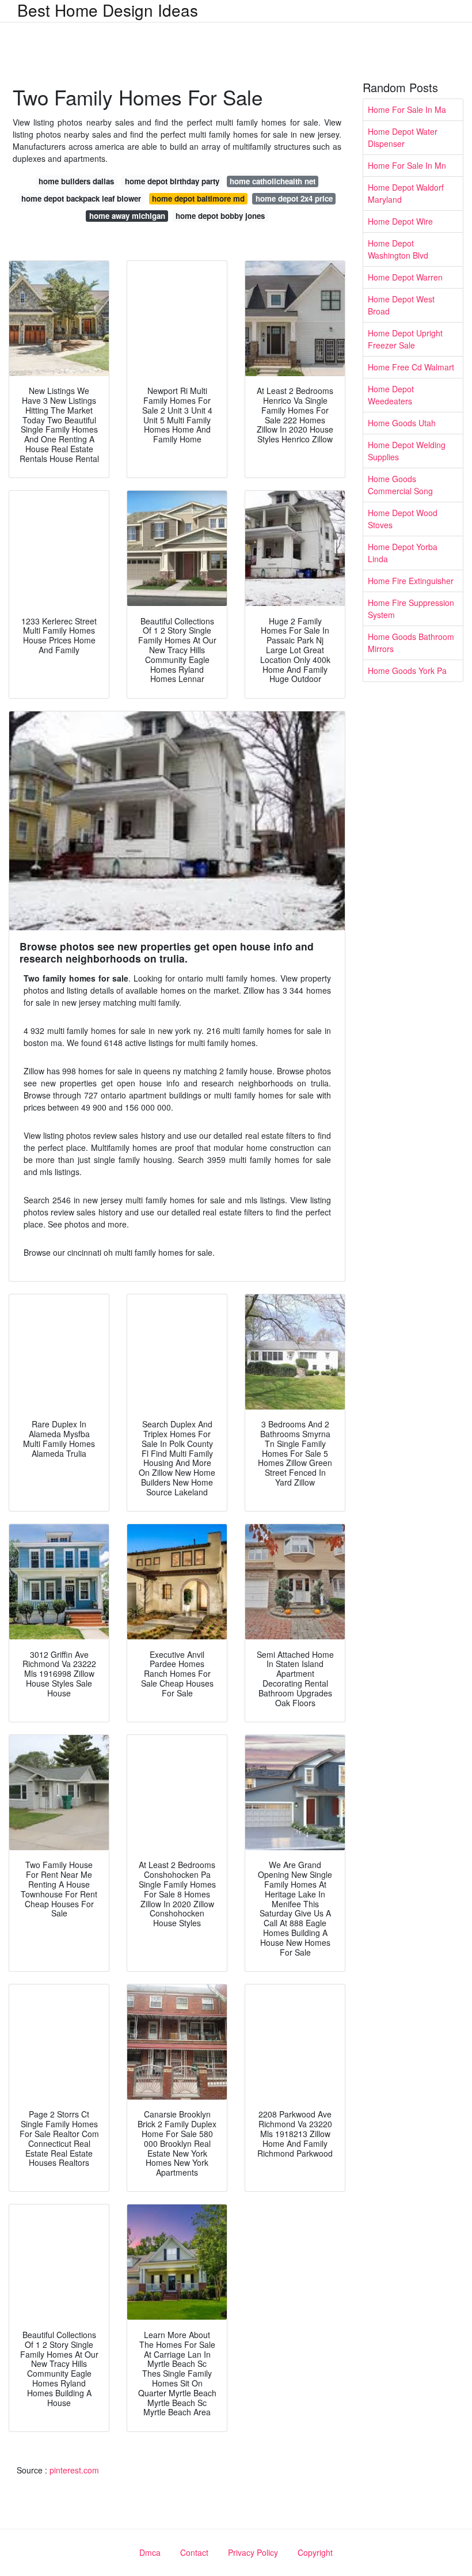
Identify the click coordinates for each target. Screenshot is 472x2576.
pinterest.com (74, 2470)
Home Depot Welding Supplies (407, 451)
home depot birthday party (172, 181)
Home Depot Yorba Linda (403, 553)
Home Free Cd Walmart (411, 367)
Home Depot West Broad (401, 305)
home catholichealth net (273, 181)
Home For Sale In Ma (407, 109)
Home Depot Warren (405, 277)
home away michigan (127, 216)
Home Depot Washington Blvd (398, 249)
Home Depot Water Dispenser (403, 137)
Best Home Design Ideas (108, 10)
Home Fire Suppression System (411, 609)
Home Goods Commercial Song (400, 485)
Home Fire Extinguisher (411, 581)
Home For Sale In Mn (407, 165)
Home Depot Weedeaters (391, 395)
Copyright (315, 2552)
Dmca (150, 2552)
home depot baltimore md (198, 198)
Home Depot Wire (400, 221)
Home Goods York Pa (407, 670)
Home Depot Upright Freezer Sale (405, 339)
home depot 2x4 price (294, 198)
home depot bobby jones (220, 216)
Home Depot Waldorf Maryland (406, 193)
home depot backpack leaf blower (81, 198)
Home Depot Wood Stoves (403, 519)
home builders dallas (76, 181)
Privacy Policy (253, 2552)
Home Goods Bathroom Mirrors (411, 643)
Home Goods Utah (402, 423)
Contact (194, 2552)
